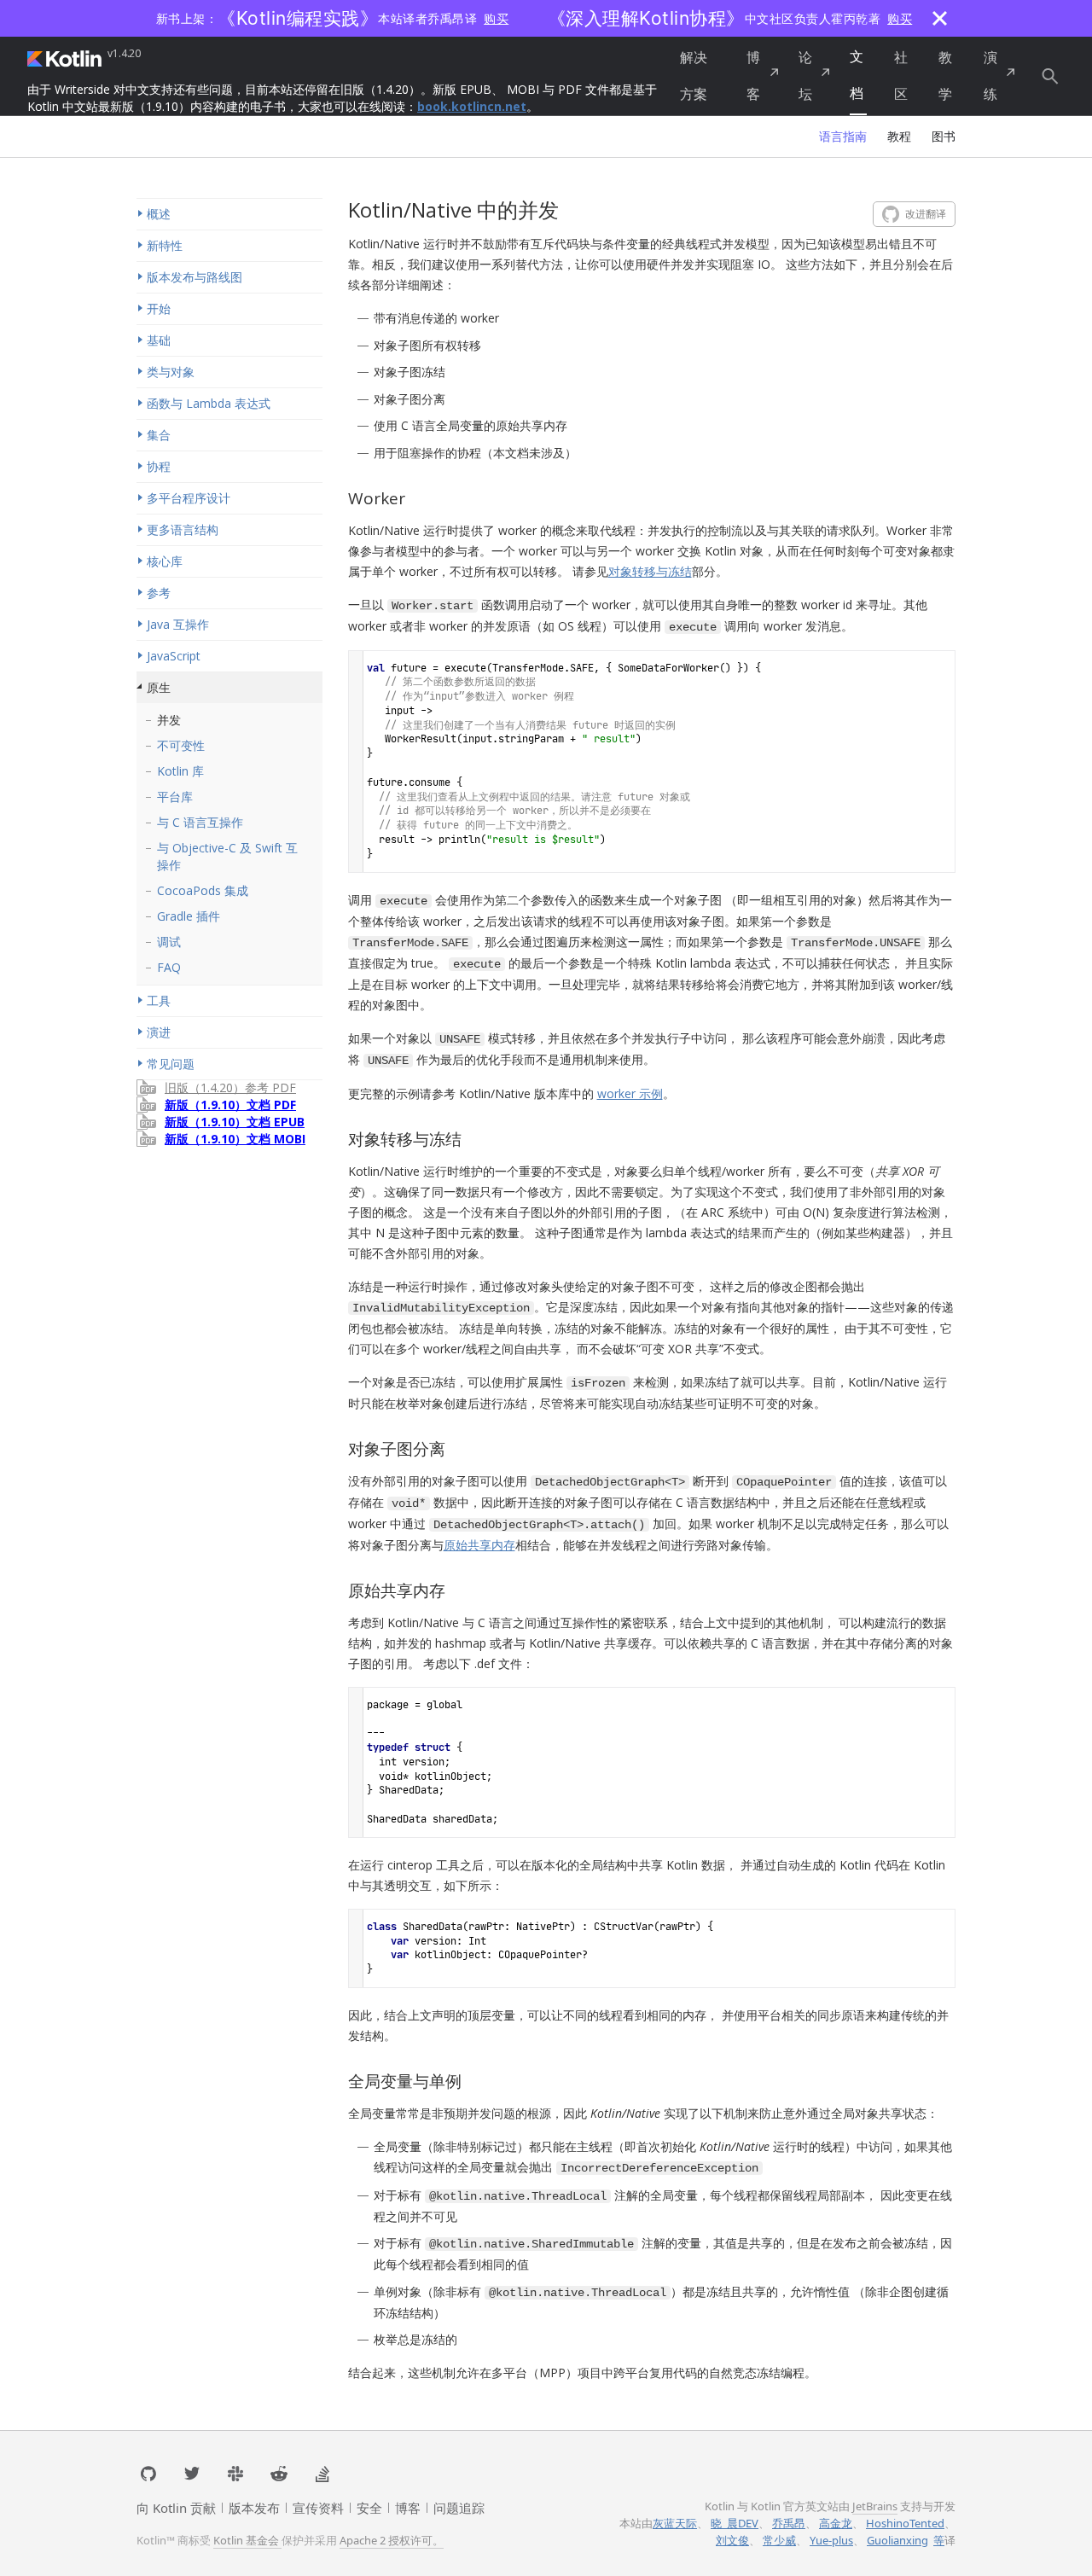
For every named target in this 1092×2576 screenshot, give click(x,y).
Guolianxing (897, 2540)
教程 (899, 136)
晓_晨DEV (735, 2523)
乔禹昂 (789, 2523)
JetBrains (875, 2506)
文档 (857, 75)
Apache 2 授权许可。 (392, 2540)
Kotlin (66, 58)
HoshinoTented (905, 2523)
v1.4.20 (124, 54)
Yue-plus (831, 2540)
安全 (369, 2508)
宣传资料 (318, 2508)
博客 (753, 76)
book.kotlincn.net (472, 106)
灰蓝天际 (675, 2523)
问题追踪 (459, 2508)
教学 (945, 76)
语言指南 (843, 136)
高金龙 (836, 2523)
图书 (944, 136)
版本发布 (254, 2508)
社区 (901, 76)
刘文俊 (732, 2540)
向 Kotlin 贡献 (176, 2508)
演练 (990, 76)
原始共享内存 (479, 1545)
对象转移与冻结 (650, 571)
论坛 (805, 76)
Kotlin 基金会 (247, 2540)
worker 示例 (630, 1093)
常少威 (779, 2540)
